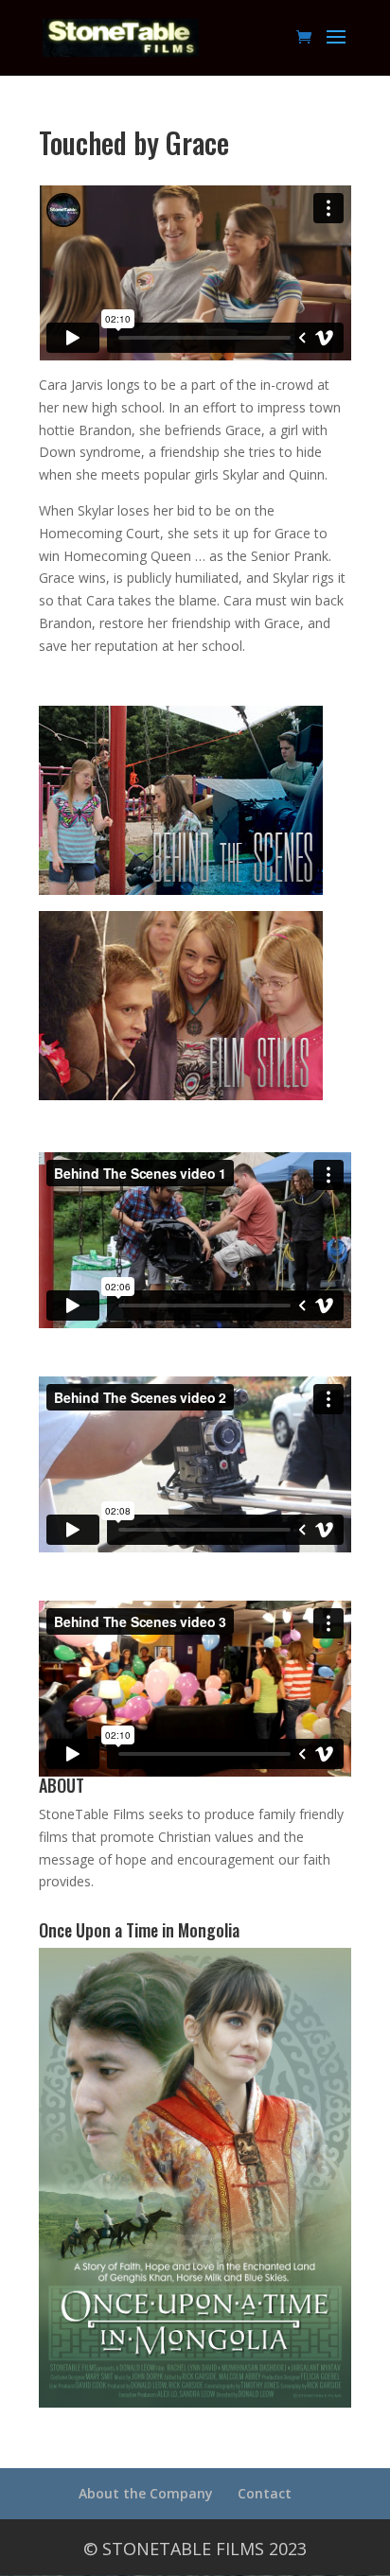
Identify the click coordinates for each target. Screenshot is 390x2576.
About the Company (146, 2493)
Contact (265, 2493)
